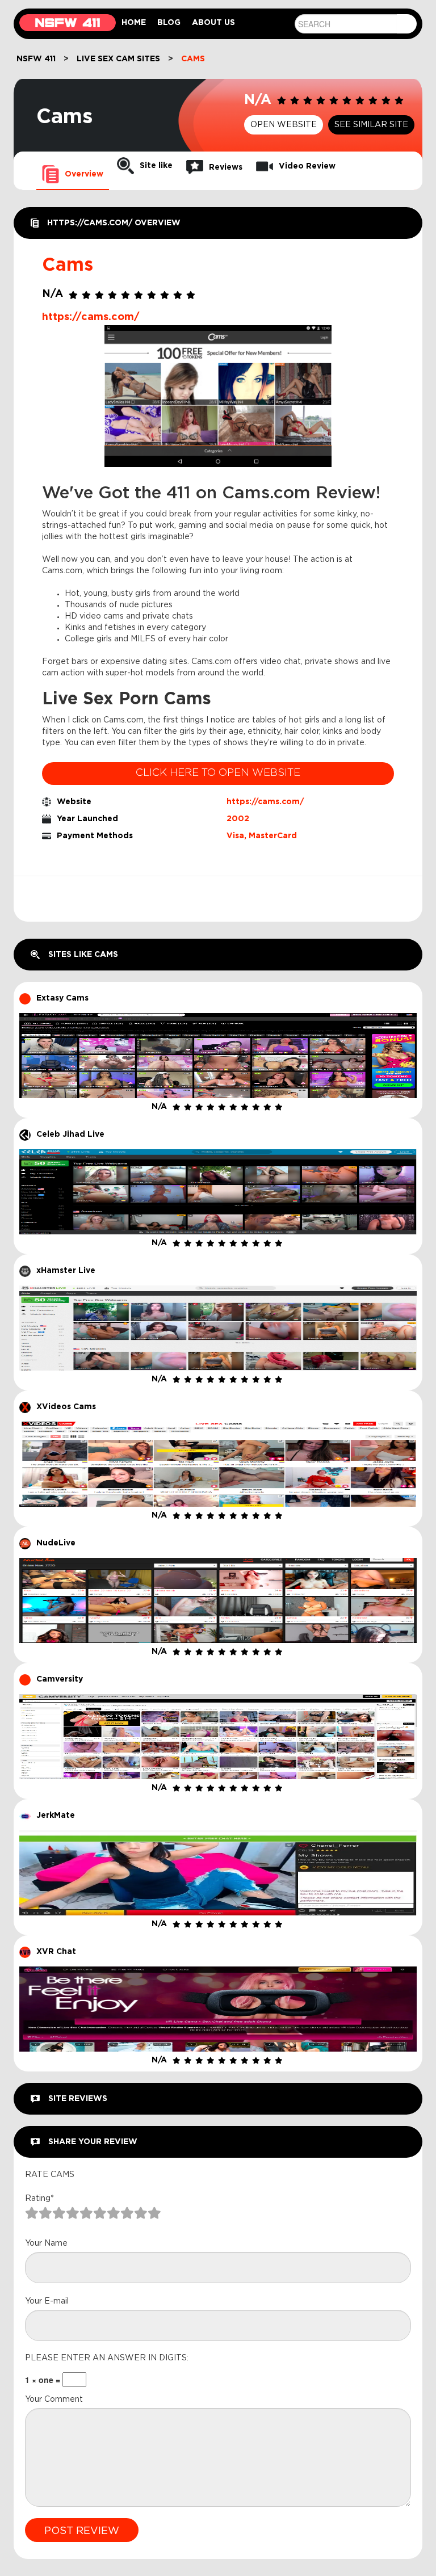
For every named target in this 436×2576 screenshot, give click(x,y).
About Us (213, 23)
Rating (39, 2199)
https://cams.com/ (265, 802)
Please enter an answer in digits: (107, 2358)
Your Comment (54, 2399)
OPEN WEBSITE (284, 125)
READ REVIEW (218, 1031)
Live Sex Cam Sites (118, 59)
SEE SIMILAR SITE (371, 125)
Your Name (46, 2243)
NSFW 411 (36, 59)
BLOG (169, 23)
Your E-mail (47, 2301)
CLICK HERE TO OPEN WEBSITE (218, 773)
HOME (134, 23)
